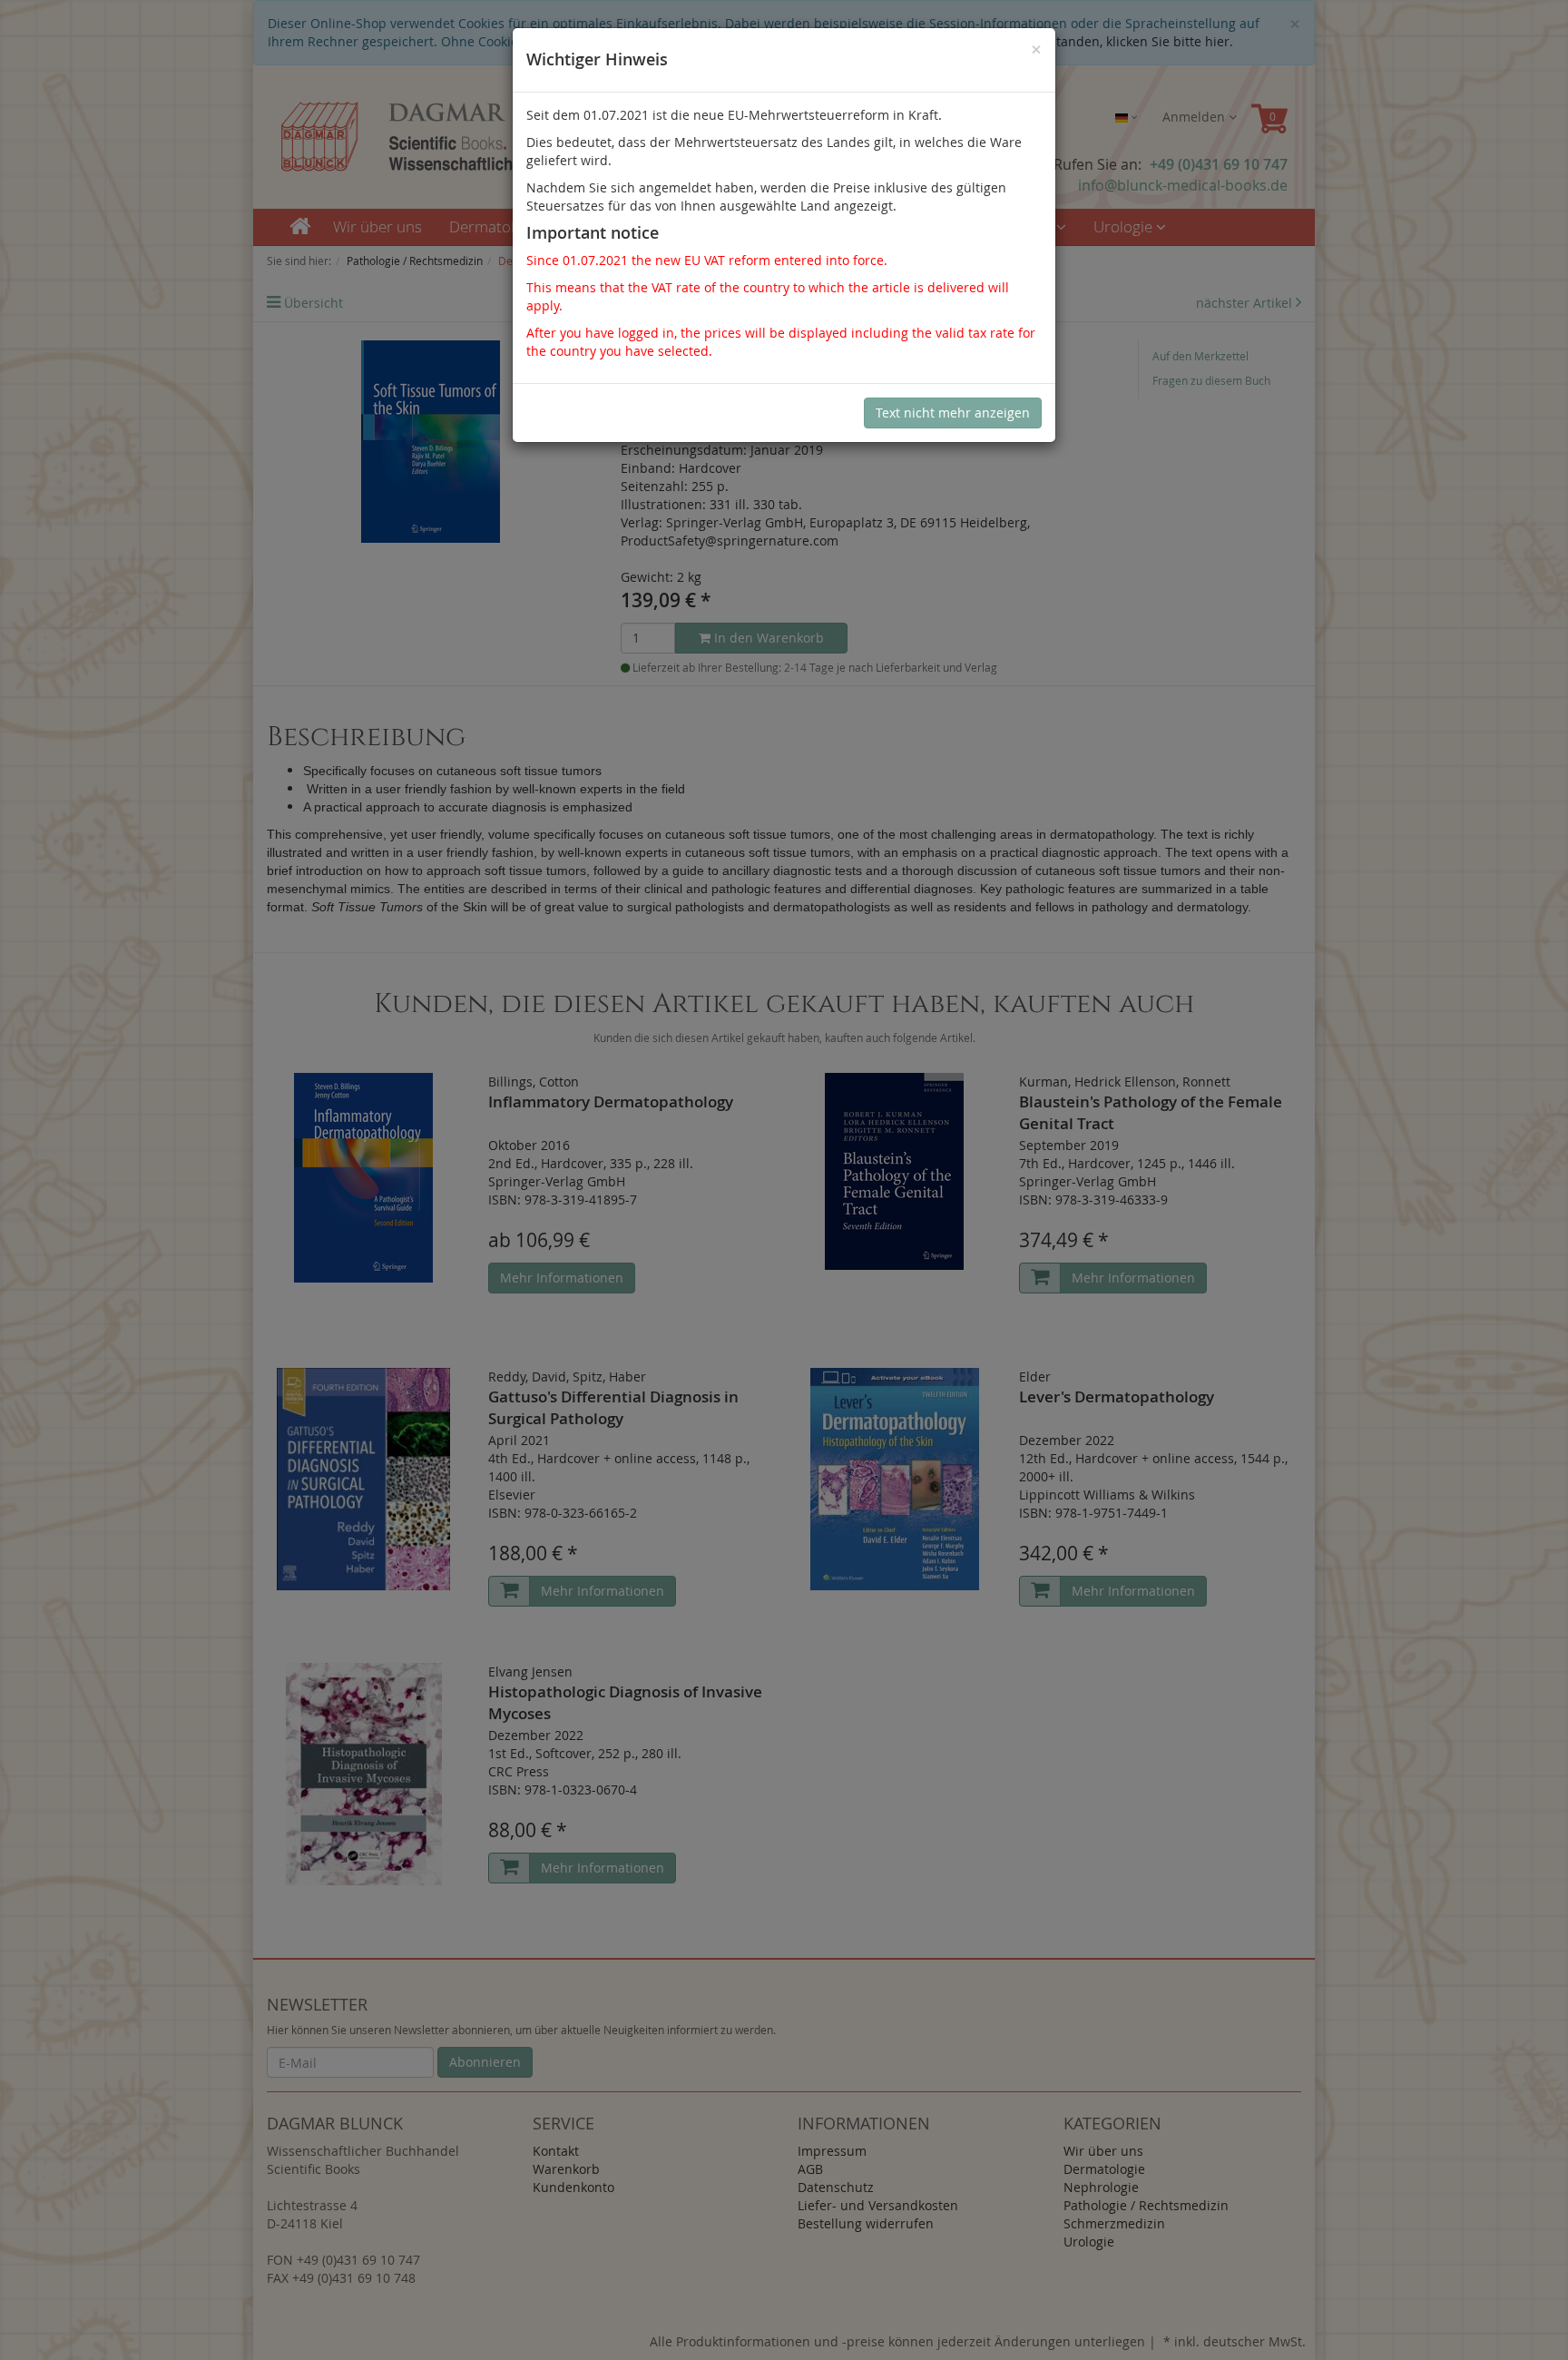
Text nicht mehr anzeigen (953, 413)
